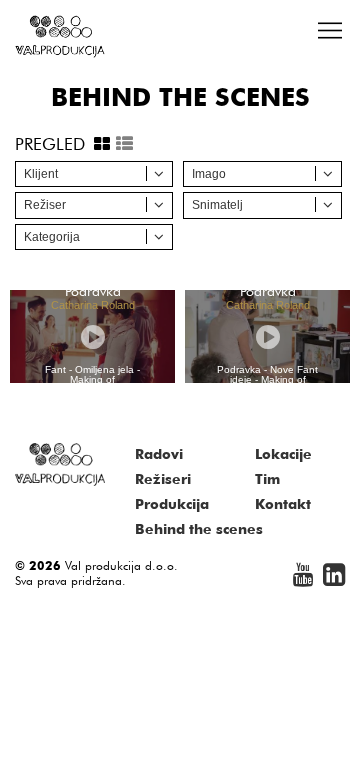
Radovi (159, 454)
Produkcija (172, 504)
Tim (267, 479)
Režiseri (163, 479)
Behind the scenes (199, 529)
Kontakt (283, 504)
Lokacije (283, 454)
